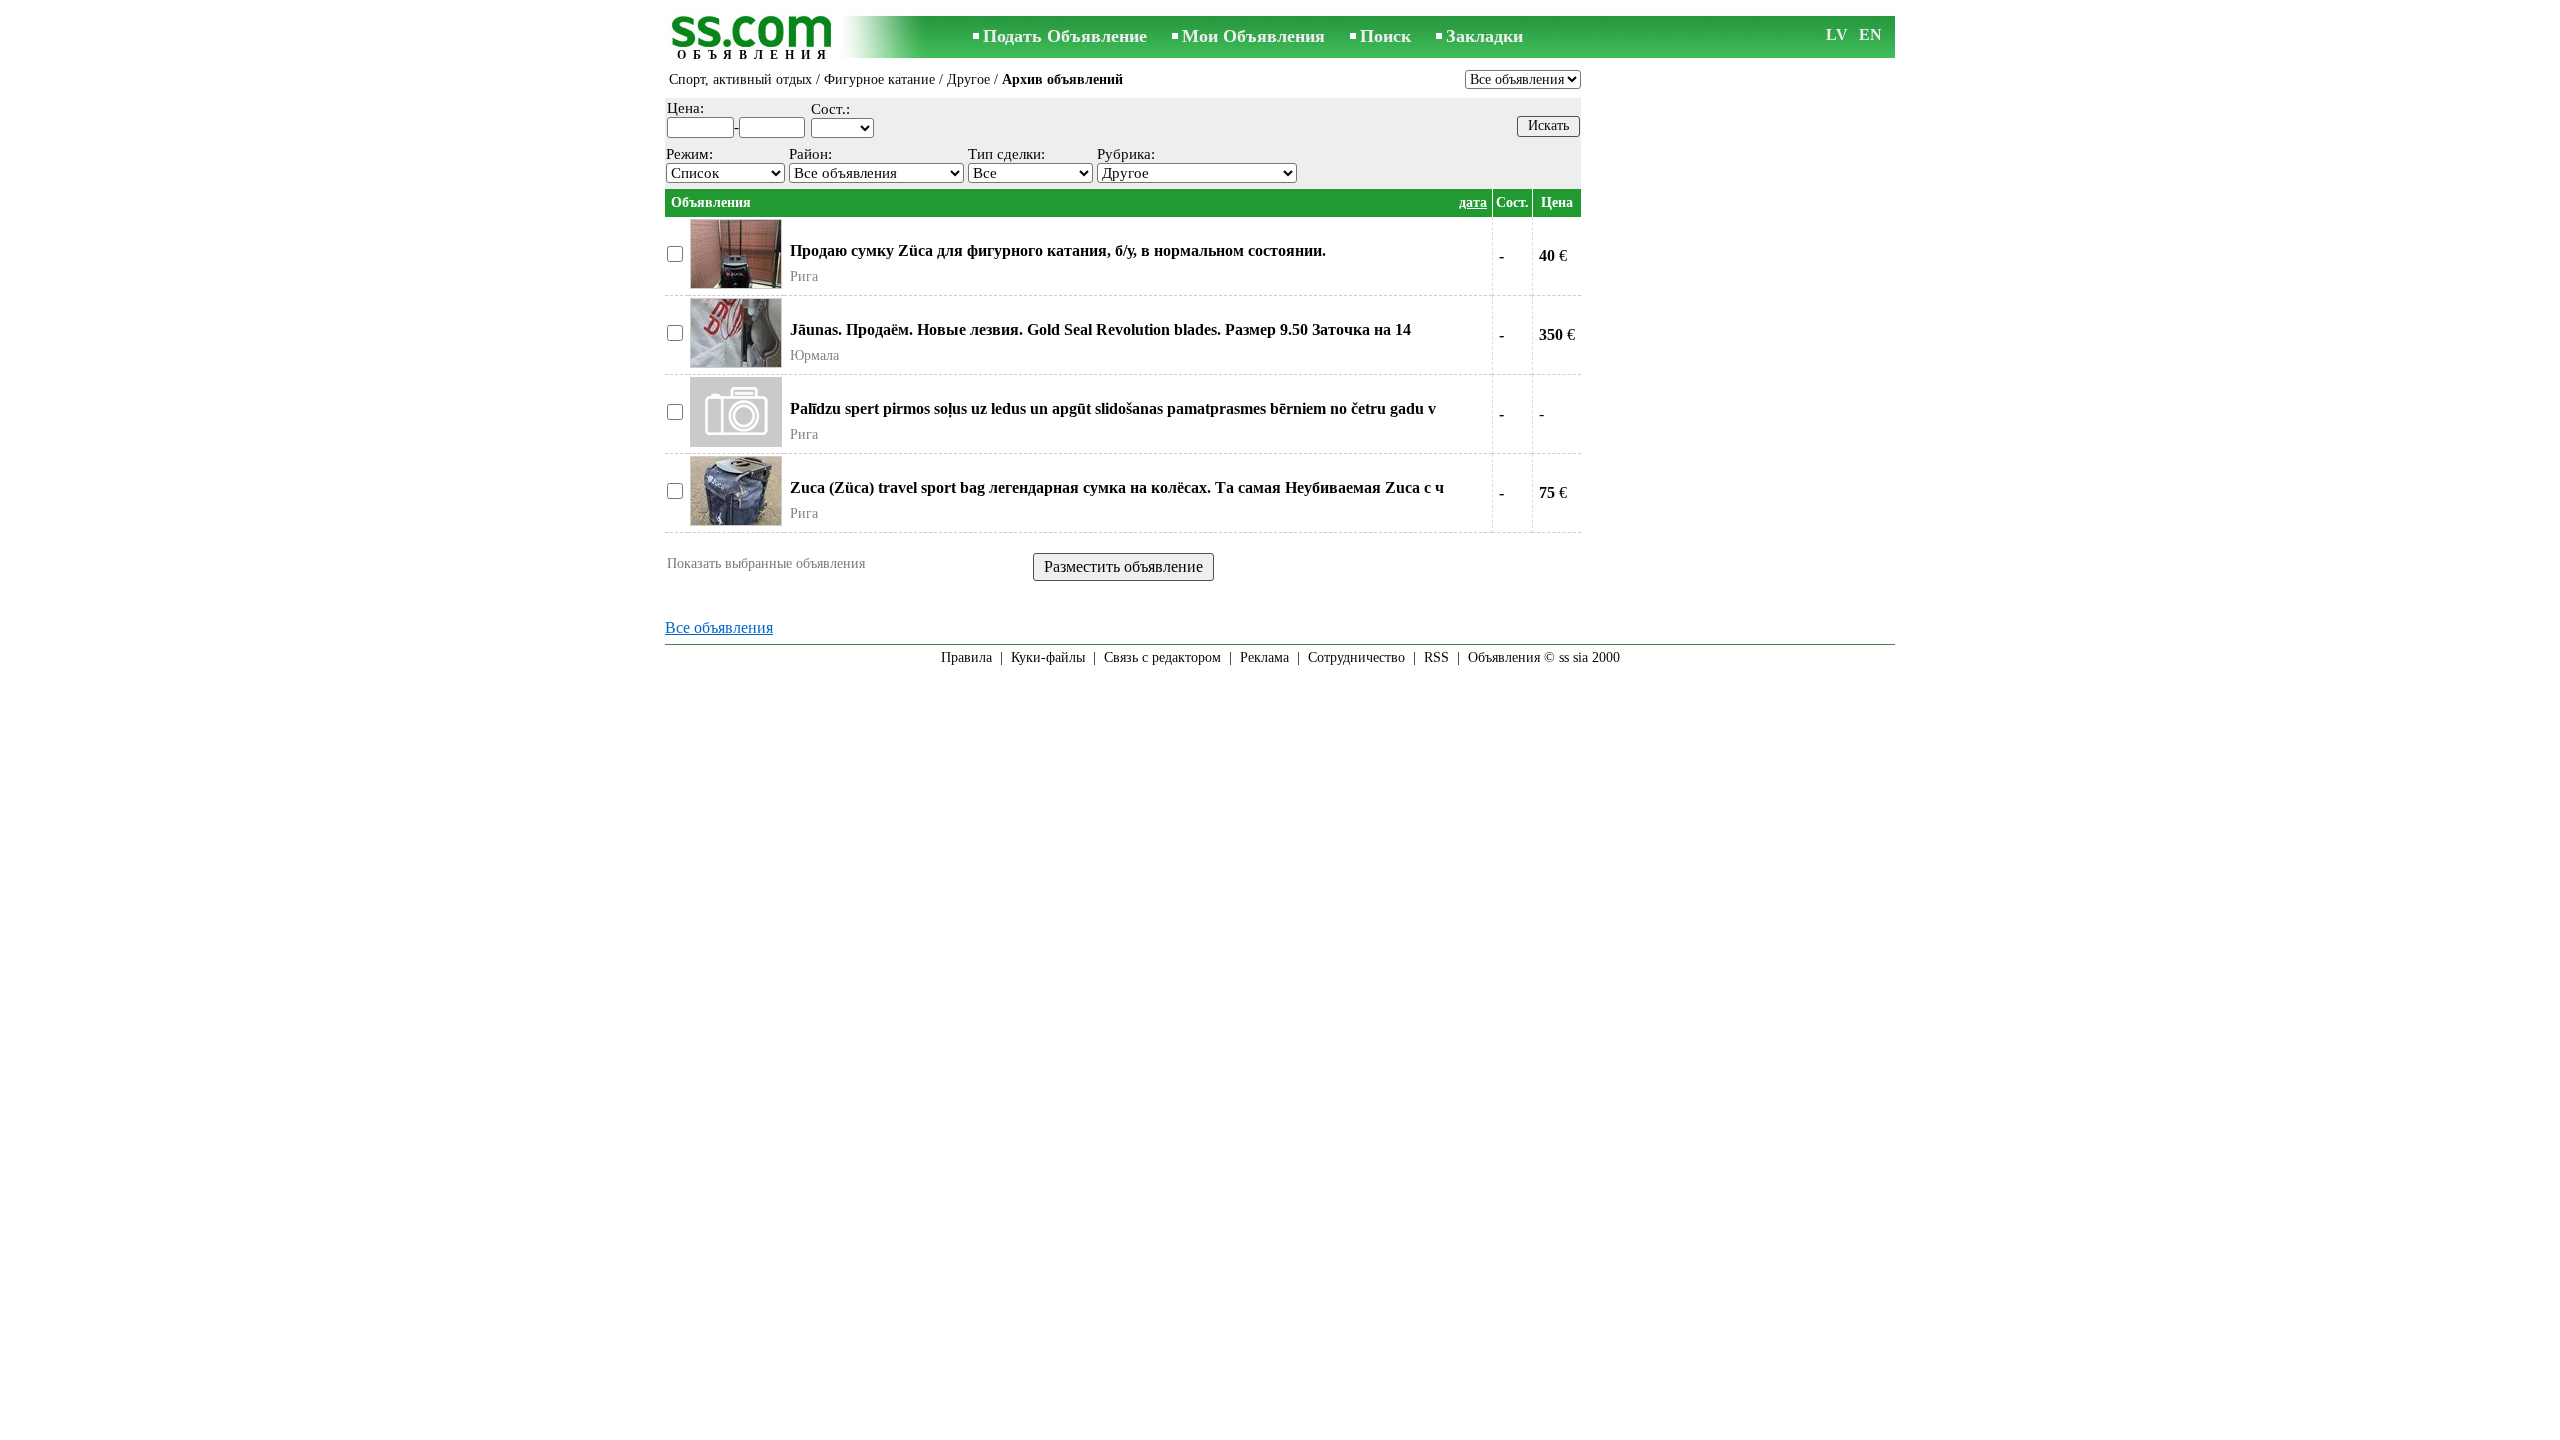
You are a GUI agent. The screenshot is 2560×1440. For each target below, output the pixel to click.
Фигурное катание (879, 79)
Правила (966, 657)
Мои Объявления (1253, 36)
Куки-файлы (1048, 657)
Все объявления (719, 627)
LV (1837, 34)
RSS (1436, 657)
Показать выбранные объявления (766, 563)
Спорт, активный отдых (740, 79)
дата (1473, 202)
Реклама (1264, 657)
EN (1870, 34)
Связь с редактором (1162, 657)
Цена (1557, 202)
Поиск (1385, 36)
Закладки (1484, 36)
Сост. (1512, 202)
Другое (968, 79)
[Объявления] (755, 38)
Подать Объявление (1065, 36)
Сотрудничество (1356, 657)
